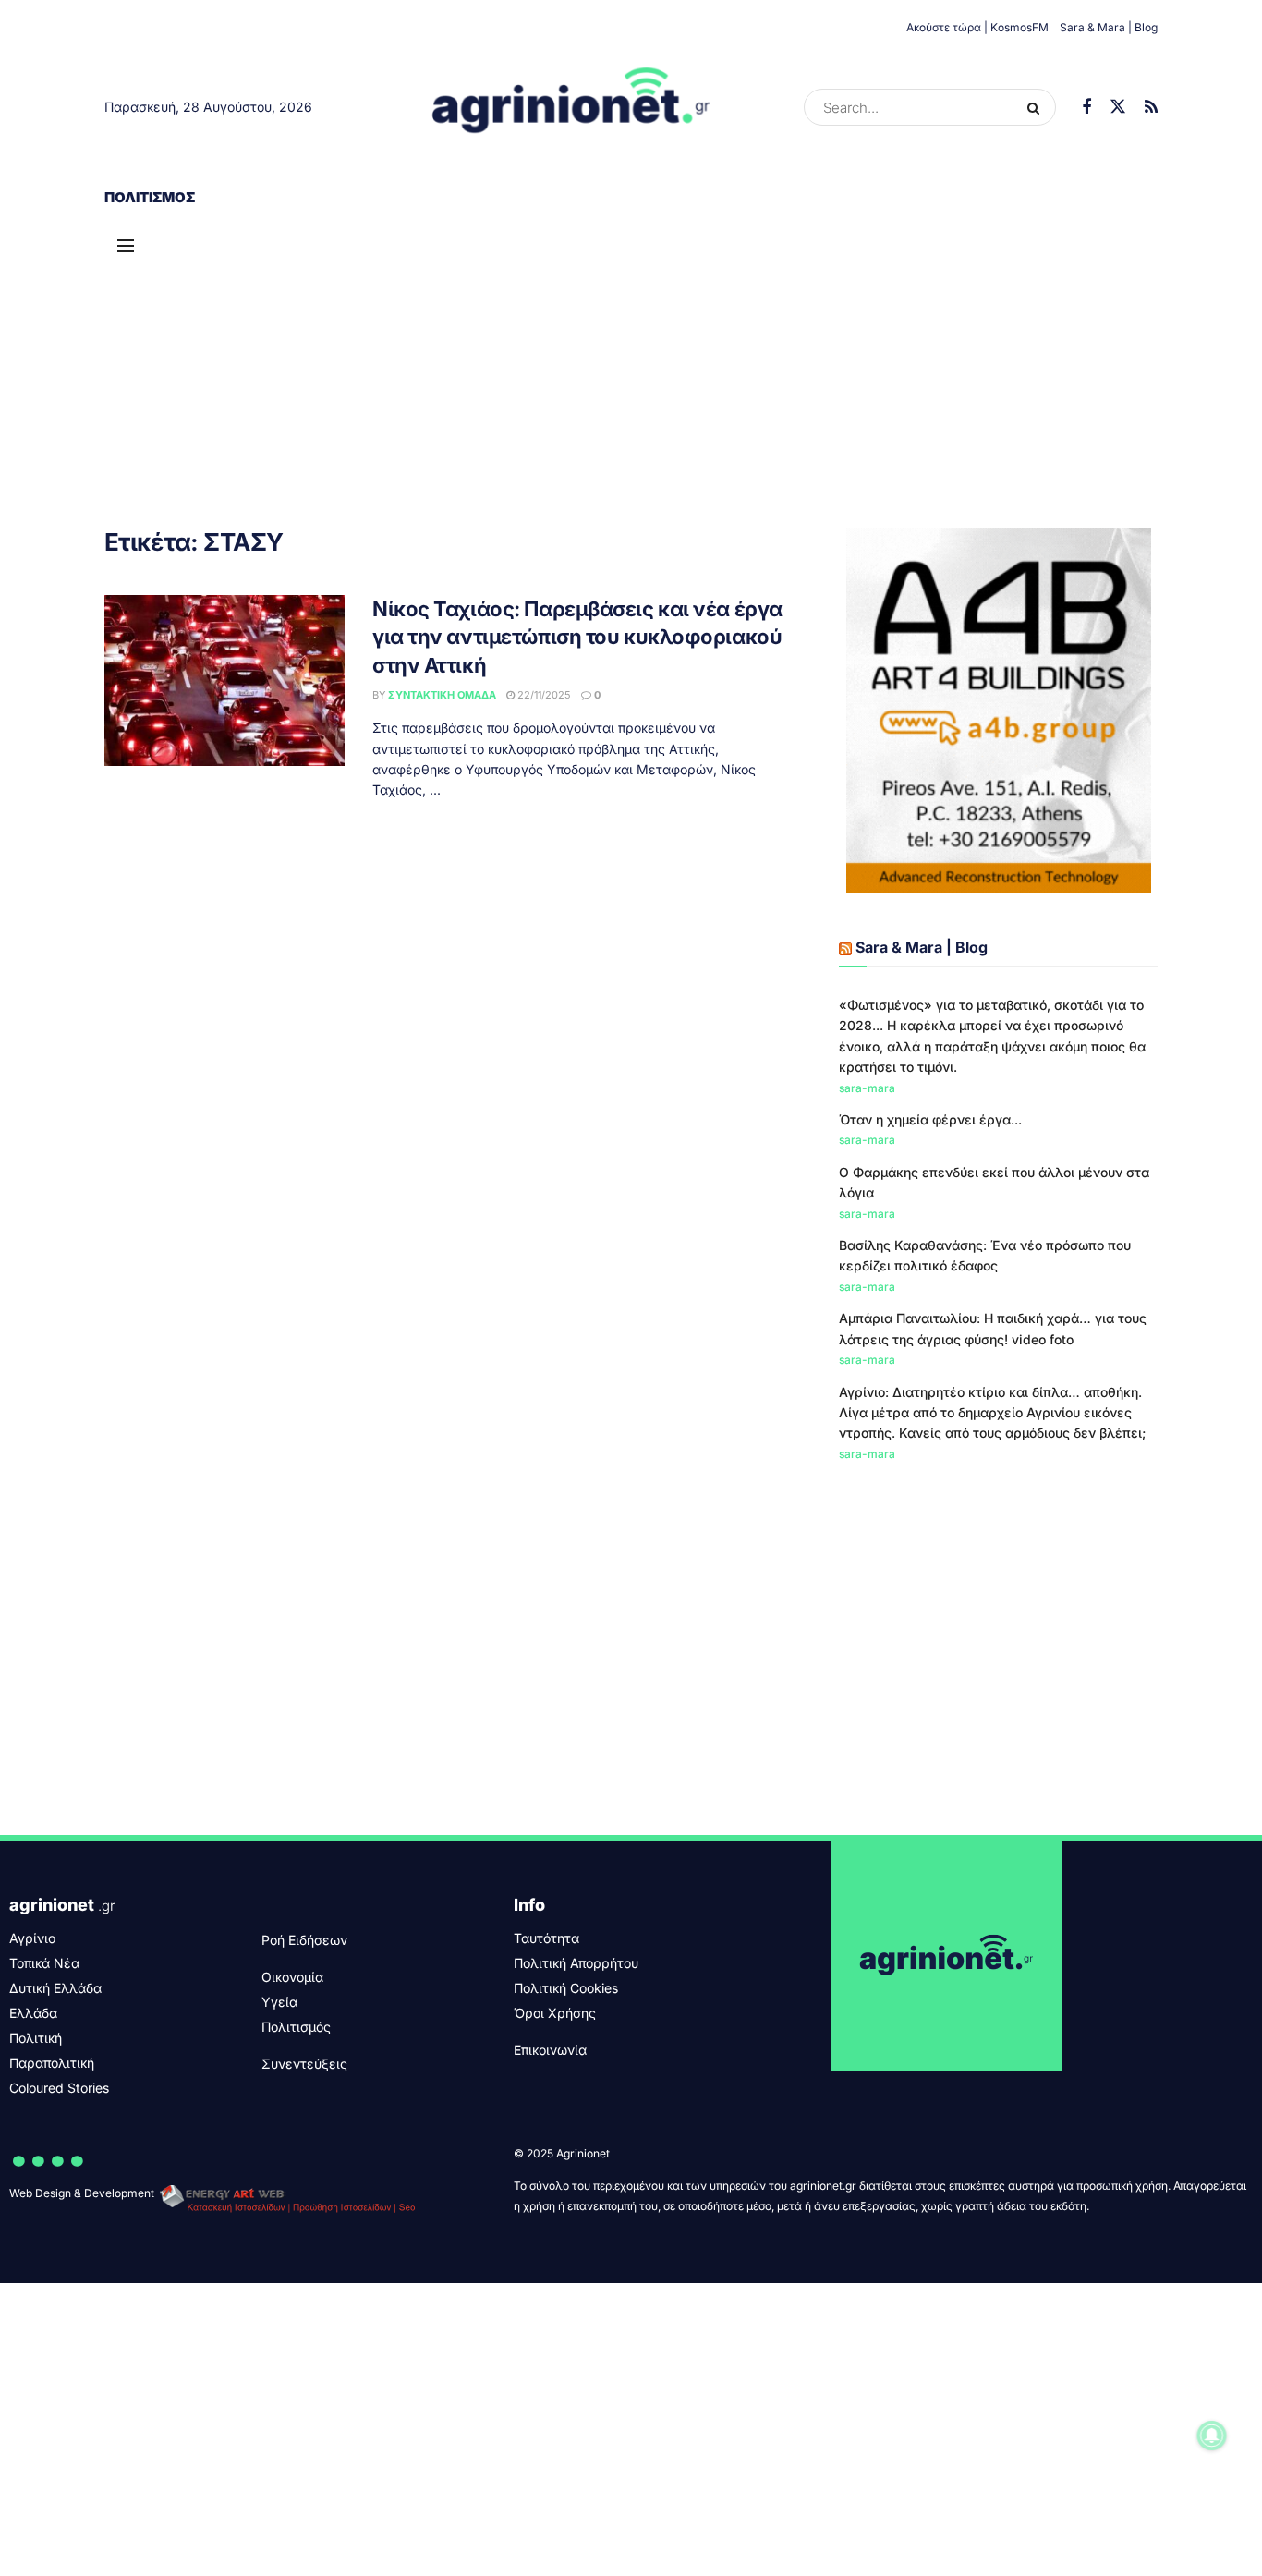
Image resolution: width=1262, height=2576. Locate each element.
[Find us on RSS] (1151, 108)
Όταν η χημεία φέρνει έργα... (930, 1119)
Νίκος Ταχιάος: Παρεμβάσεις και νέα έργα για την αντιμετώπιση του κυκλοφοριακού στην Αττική (577, 638)
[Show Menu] (126, 246)
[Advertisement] (631, 361)
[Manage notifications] (1212, 2436)
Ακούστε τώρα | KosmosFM (977, 27)
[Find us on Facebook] (1086, 108)
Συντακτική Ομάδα (442, 695)
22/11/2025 (543, 695)
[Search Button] (1037, 107)
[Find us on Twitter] (1118, 107)
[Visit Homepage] (571, 107)
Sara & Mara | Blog (1109, 27)
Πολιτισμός (150, 197)
